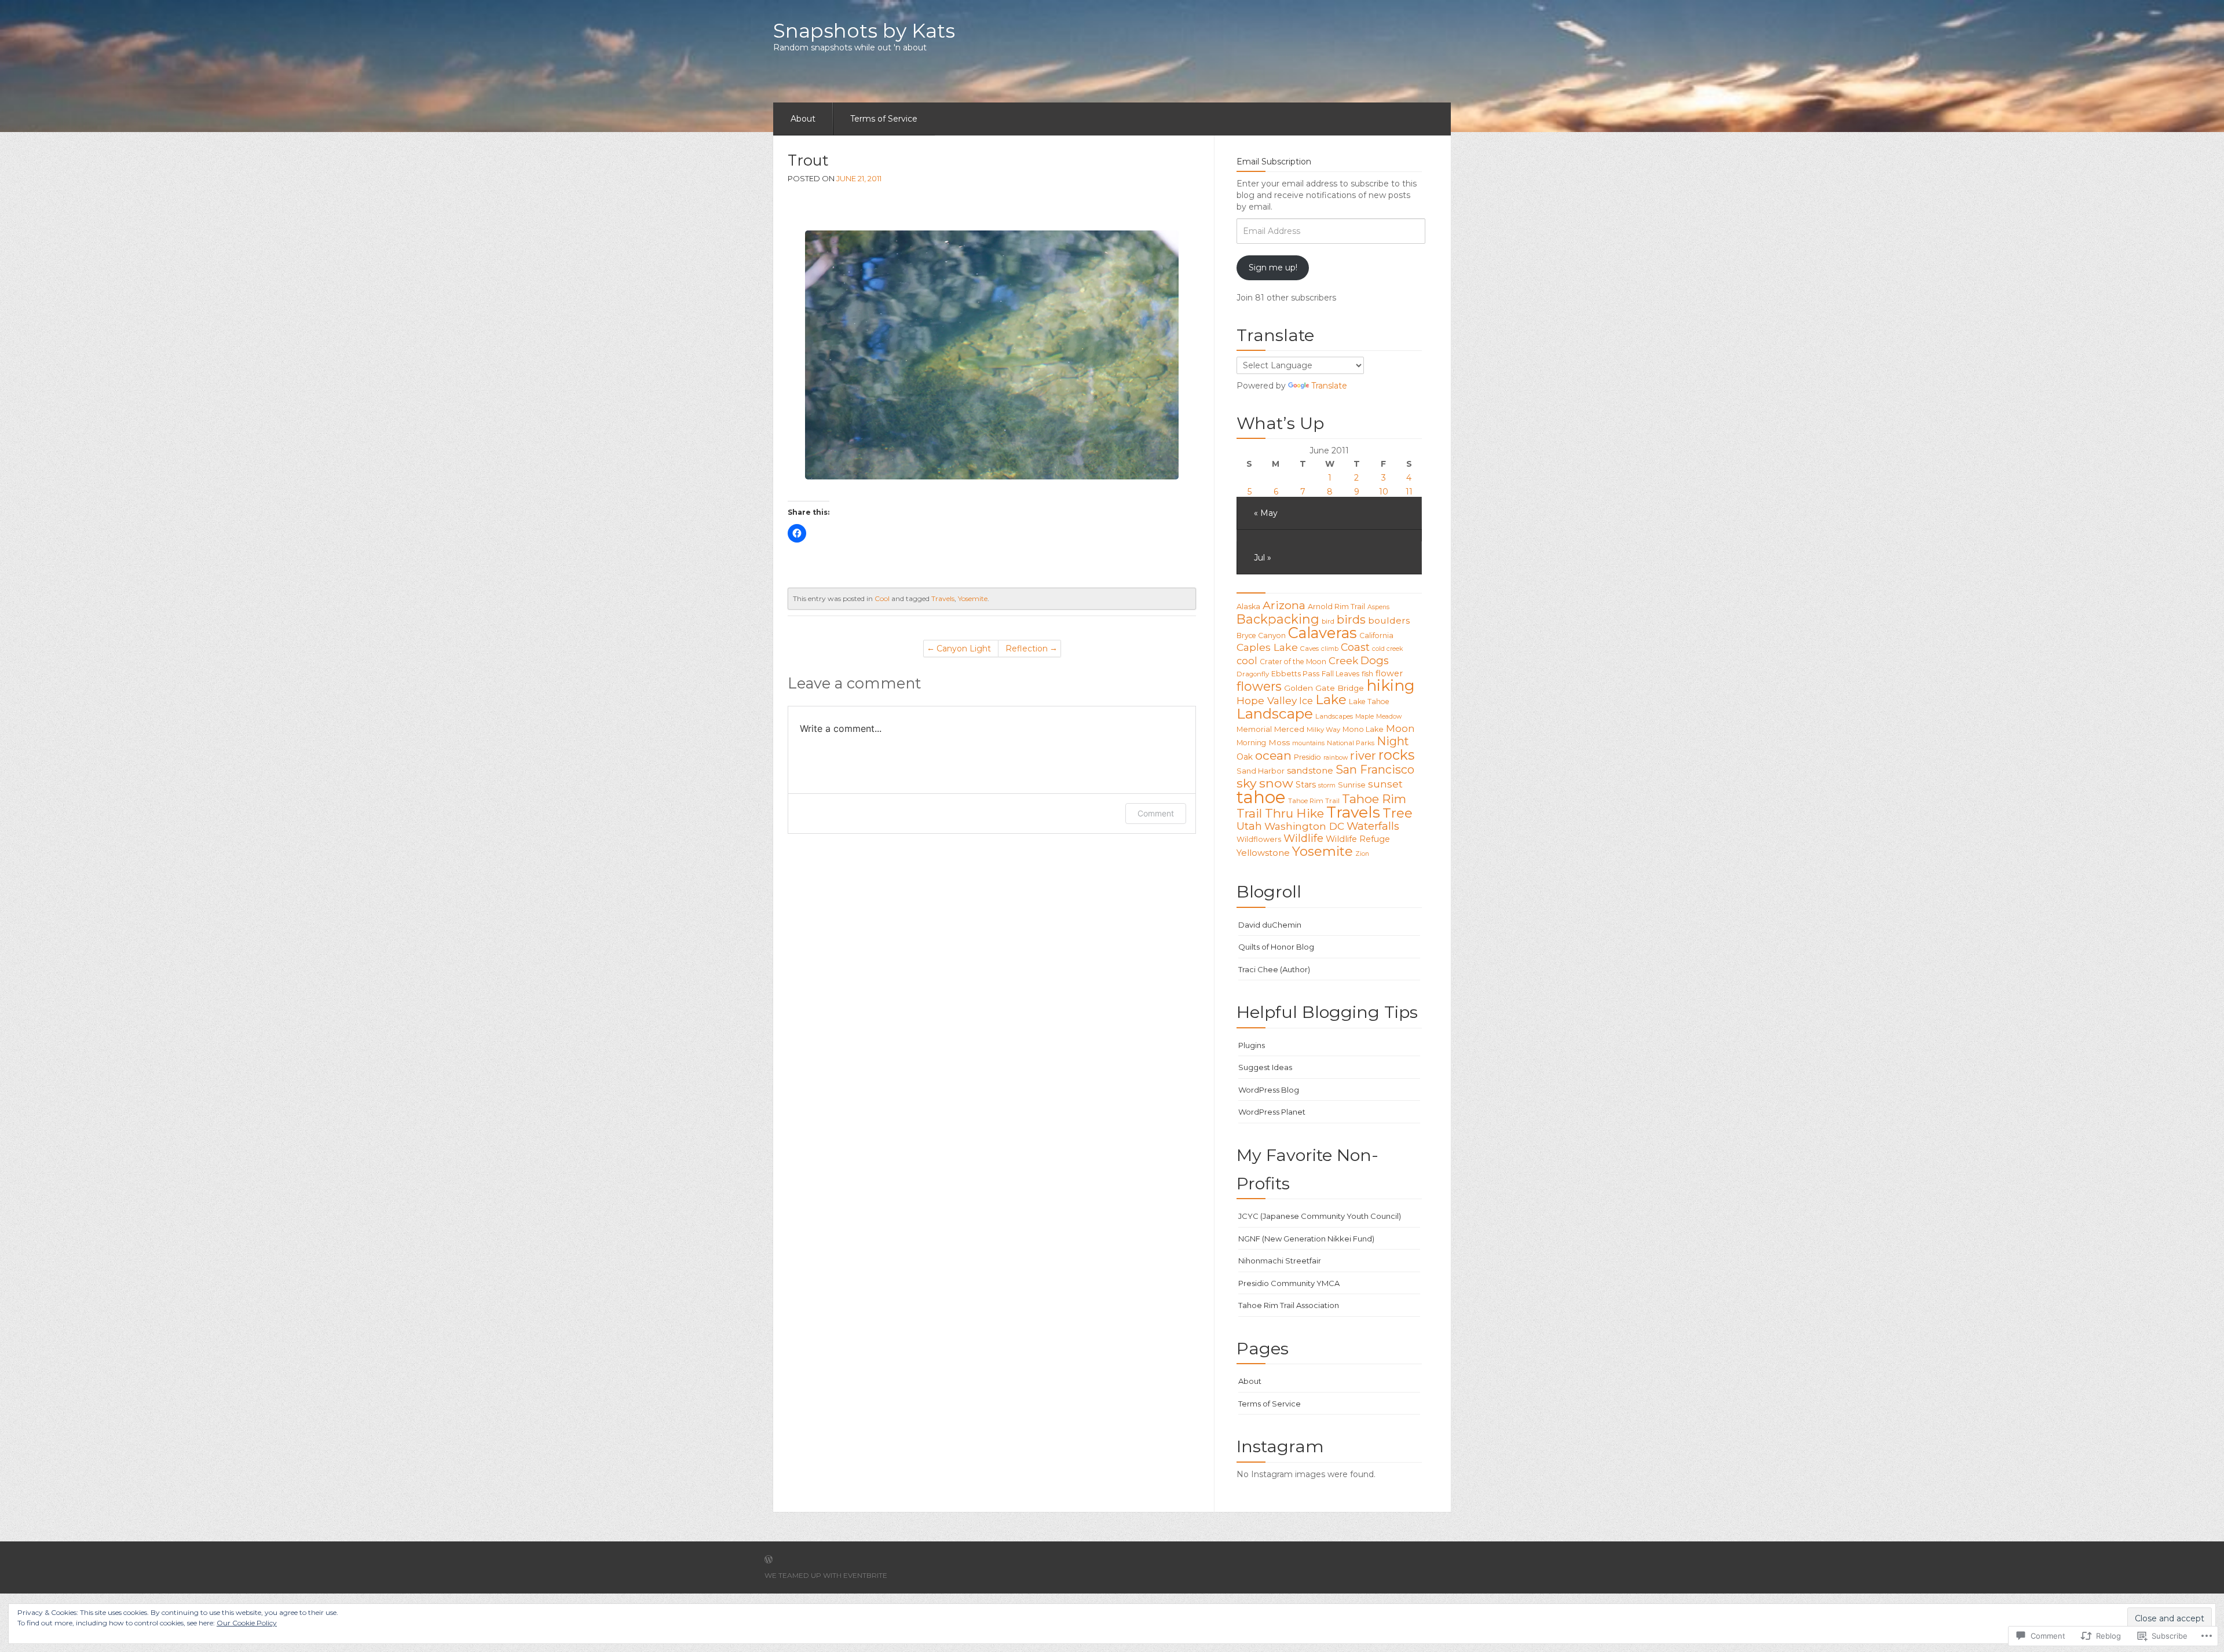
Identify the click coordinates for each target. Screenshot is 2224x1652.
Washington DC (1304, 826)
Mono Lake (1363, 729)
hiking (1391, 686)
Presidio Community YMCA (1289, 1283)
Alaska (1248, 607)
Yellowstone (1263, 853)
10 (1384, 492)
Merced (1289, 729)
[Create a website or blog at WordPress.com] (769, 1560)
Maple (1365, 717)
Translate (1329, 386)
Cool (882, 598)
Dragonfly (1253, 674)
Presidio (1307, 757)
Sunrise (1352, 785)
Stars (1306, 785)
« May (1266, 513)
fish (1367, 674)
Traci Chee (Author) (1274, 969)
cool (1247, 661)
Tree (1398, 813)
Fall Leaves (1340, 674)
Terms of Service (884, 119)
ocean (1273, 755)
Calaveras (1323, 633)
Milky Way (1323, 730)
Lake (1331, 699)
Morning (1251, 743)
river (1363, 756)
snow (1276, 783)
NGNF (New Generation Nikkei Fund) (1306, 1239)
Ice (1306, 701)
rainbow (1336, 758)
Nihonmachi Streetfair (1280, 1261)
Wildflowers (1259, 839)
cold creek (1387, 649)
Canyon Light (964, 649)
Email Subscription (1274, 162)
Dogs (1375, 660)
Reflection (1027, 649)
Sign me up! (1273, 268)
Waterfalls (1373, 826)
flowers (1259, 686)
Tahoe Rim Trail (1314, 801)
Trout (808, 160)
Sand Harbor (1261, 771)
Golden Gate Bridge (1324, 688)
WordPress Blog (1269, 1090)
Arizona (1284, 605)
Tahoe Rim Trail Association (1289, 1305)
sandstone (1310, 770)
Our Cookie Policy (247, 1623)
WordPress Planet (1272, 1112)
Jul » (1263, 558)
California (1376, 635)
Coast (1355, 647)
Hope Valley (1267, 700)
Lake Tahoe (1369, 702)
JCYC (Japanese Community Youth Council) (1320, 1216)
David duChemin (1270, 925)
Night (1393, 741)
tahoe (1261, 797)
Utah (1249, 826)
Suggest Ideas (1265, 1067)
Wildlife (1303, 838)
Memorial (1254, 729)
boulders (1389, 620)
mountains (1308, 743)
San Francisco (1375, 770)
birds (1351, 620)
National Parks (1351, 743)
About (803, 119)
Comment (1156, 813)
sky (1247, 783)
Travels (943, 598)
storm (1327, 785)
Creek (1343, 660)
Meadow (1389, 717)
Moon (1400, 728)
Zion (1362, 854)
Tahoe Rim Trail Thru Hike (1321, 806)
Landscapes (1334, 716)
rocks (1396, 755)
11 (1409, 492)
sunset (1385, 784)
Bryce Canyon (1261, 635)
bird (1328, 621)
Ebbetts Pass (1295, 674)
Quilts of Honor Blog (1276, 947)
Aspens (1378, 607)
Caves (1309, 649)
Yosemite (973, 598)
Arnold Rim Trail (1336, 607)
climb (1330, 649)
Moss (1279, 742)
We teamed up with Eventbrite (826, 1575)
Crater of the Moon (1293, 662)
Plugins (1252, 1045)
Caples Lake (1267, 647)
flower (1389, 673)
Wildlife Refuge (1358, 839)
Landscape (1275, 713)
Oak (1245, 757)
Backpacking (1278, 619)
